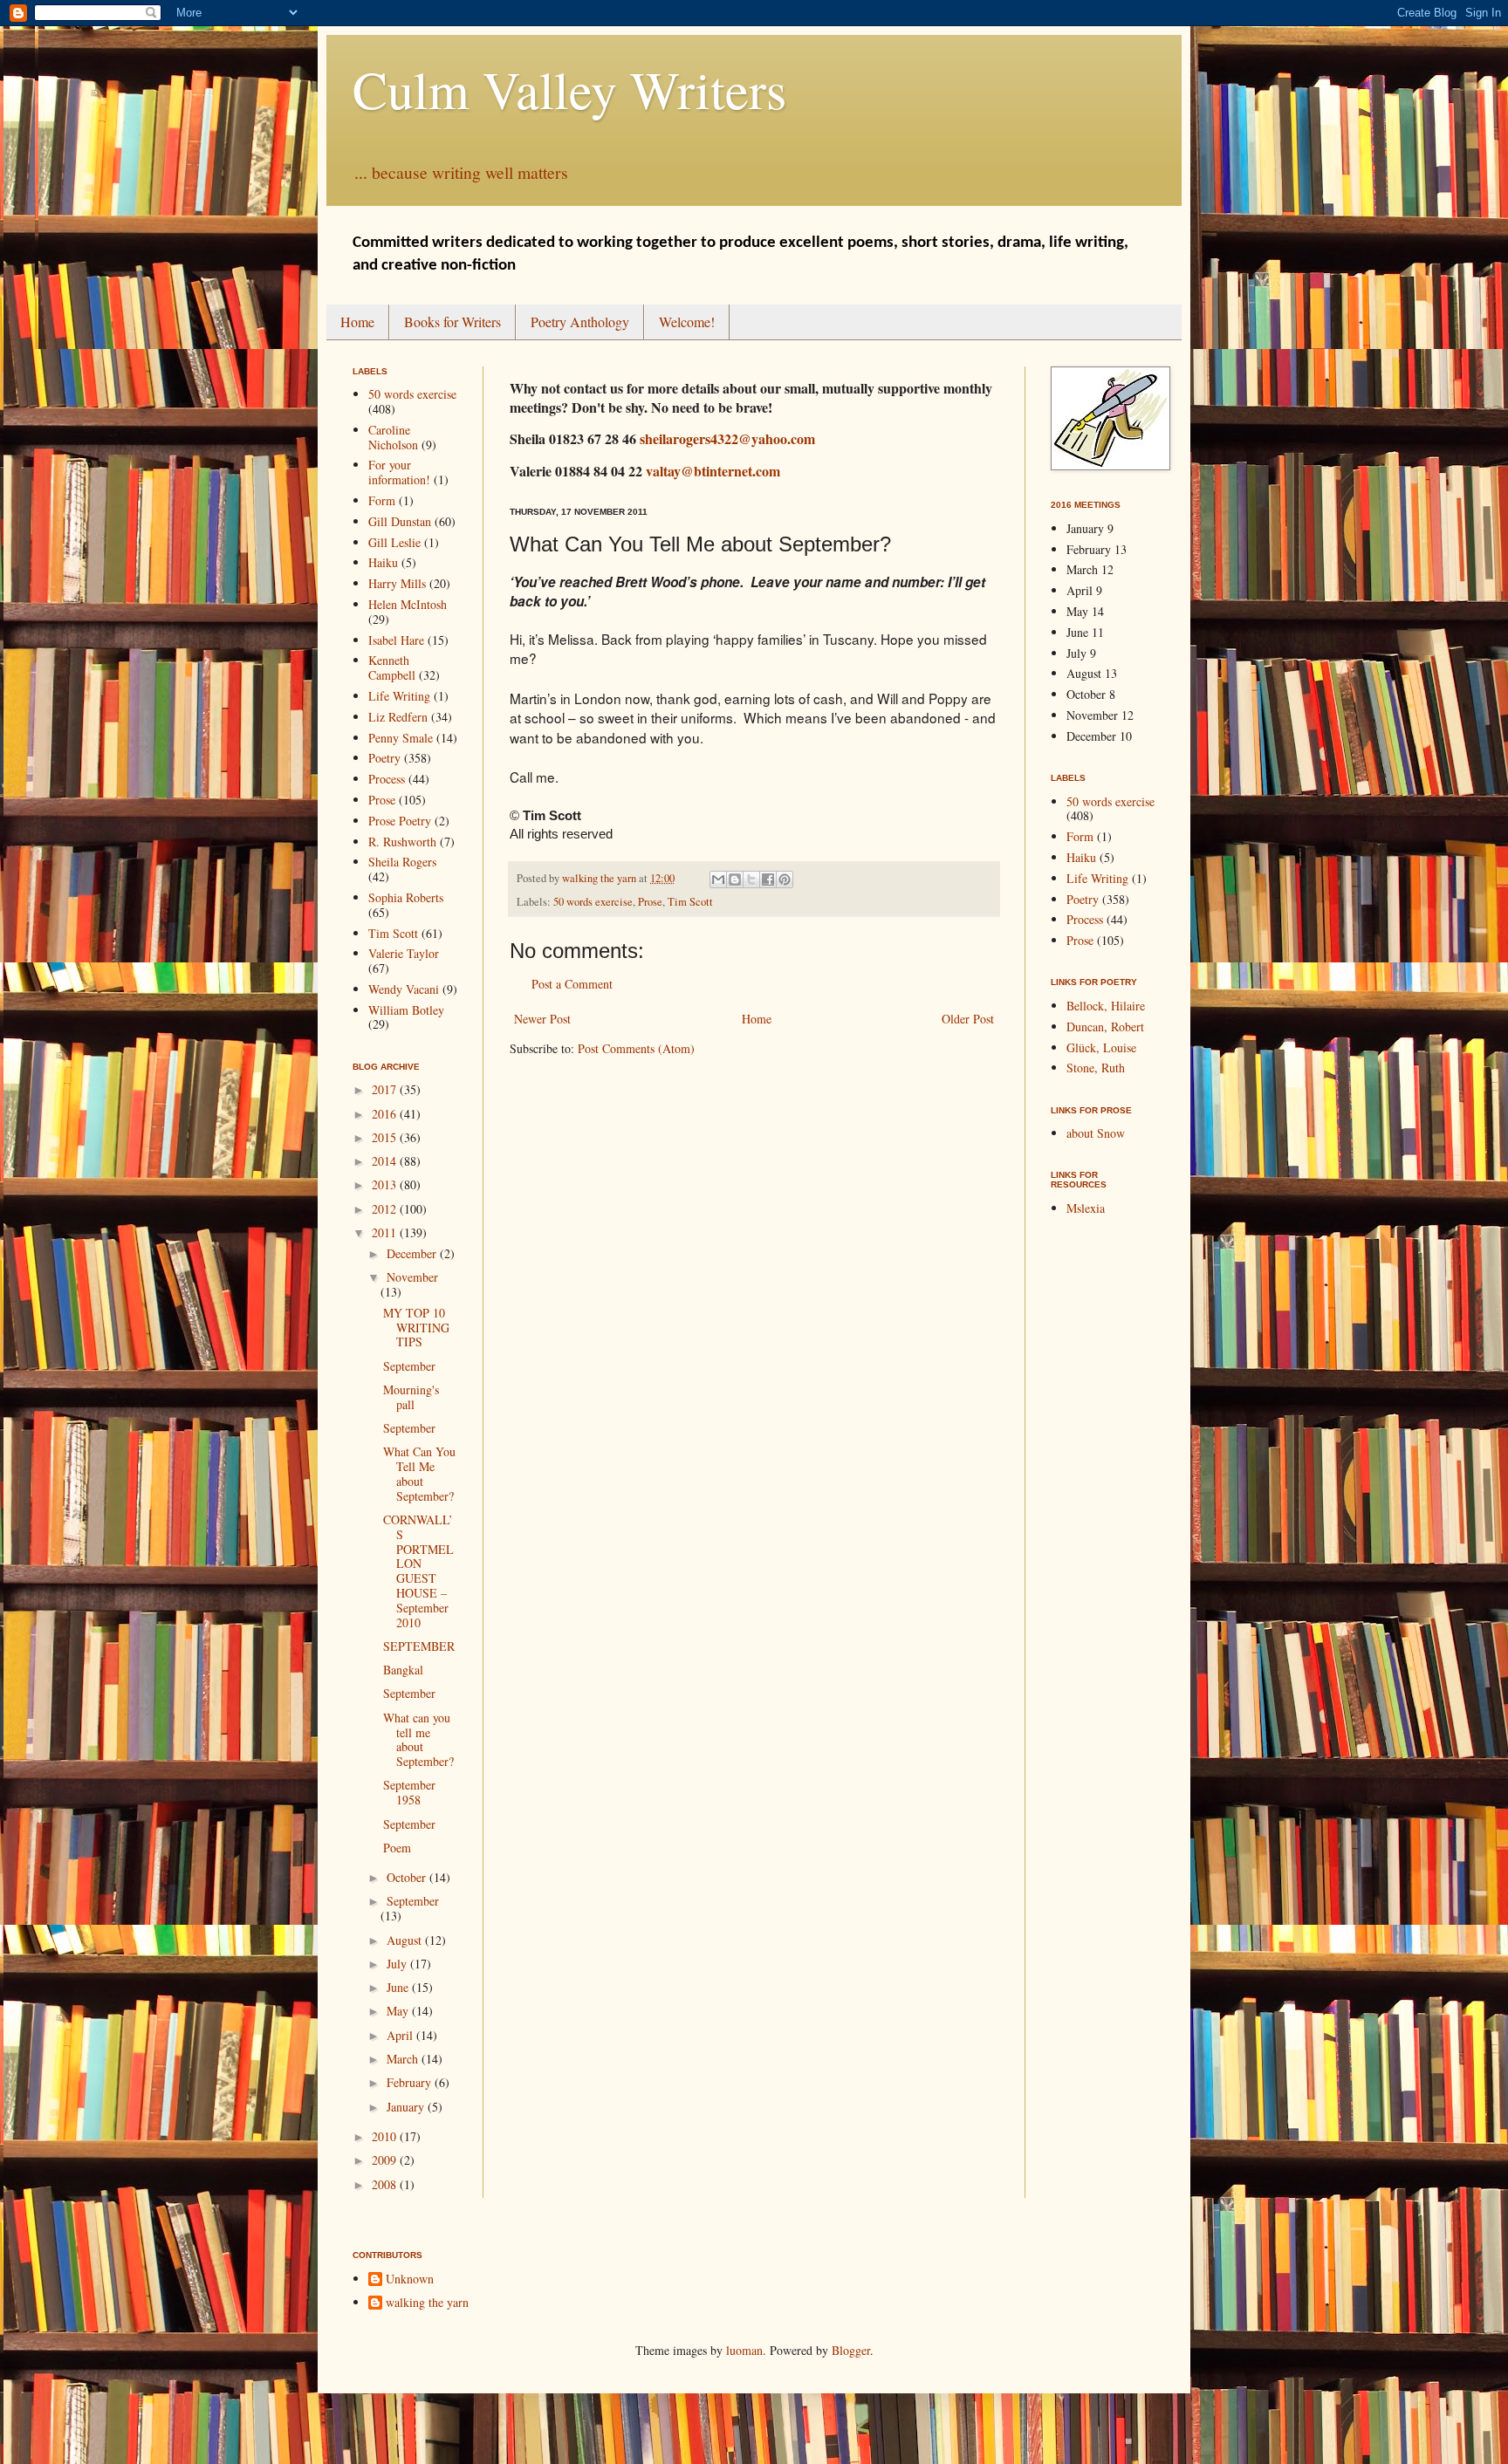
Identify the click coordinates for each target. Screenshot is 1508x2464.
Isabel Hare (396, 640)
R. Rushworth (402, 842)
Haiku (383, 562)
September (409, 1366)
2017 (386, 1089)
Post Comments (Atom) (636, 1048)
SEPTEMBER (419, 1646)
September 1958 (409, 1792)
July (398, 1964)
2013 (386, 1184)
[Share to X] (751, 880)
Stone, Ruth (1096, 1068)
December (413, 1253)
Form (382, 500)
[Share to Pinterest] (785, 880)
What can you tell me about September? (418, 1739)
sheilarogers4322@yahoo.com (727, 438)
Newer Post (542, 1019)
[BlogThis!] (735, 880)
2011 (386, 1232)
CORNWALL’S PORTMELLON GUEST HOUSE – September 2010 (418, 1571)
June (399, 1987)
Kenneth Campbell (392, 667)
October (408, 1877)
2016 (386, 1114)
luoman (744, 2350)
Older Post (968, 1019)
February (411, 2082)
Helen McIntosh (408, 604)
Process (387, 779)
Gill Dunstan (400, 521)
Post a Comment (572, 984)
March (404, 2059)
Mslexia (1086, 1208)
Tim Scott (690, 902)
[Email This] (718, 880)
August (406, 1940)
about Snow (1096, 1133)
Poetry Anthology (580, 322)
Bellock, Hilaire (1106, 1006)
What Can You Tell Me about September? (419, 1473)
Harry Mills (397, 583)
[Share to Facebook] (768, 880)
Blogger (851, 2350)
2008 (386, 2184)
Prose (650, 902)
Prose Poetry (400, 821)
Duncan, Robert (1105, 1027)
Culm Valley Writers (569, 89)
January (407, 2107)
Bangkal (403, 1670)
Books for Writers (452, 322)
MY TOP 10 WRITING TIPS (416, 1328)
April (401, 2035)
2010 (386, 2136)
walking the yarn (427, 2303)
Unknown (410, 2279)
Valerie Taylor (404, 953)
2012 (386, 1209)
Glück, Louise (1101, 1047)
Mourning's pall (411, 1397)
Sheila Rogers (402, 862)
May (399, 2011)
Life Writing (399, 696)
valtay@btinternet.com (713, 471)
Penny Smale (401, 738)
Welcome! (687, 322)
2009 (386, 2160)
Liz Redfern (398, 717)
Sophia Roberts (406, 897)
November (412, 1277)
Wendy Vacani (404, 989)
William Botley (406, 1010)
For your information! (399, 472)
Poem (397, 1848)
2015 (386, 1137)
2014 (386, 1161)
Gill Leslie (394, 542)
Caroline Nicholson (393, 437)
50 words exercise (593, 902)
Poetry (384, 758)
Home (357, 322)
